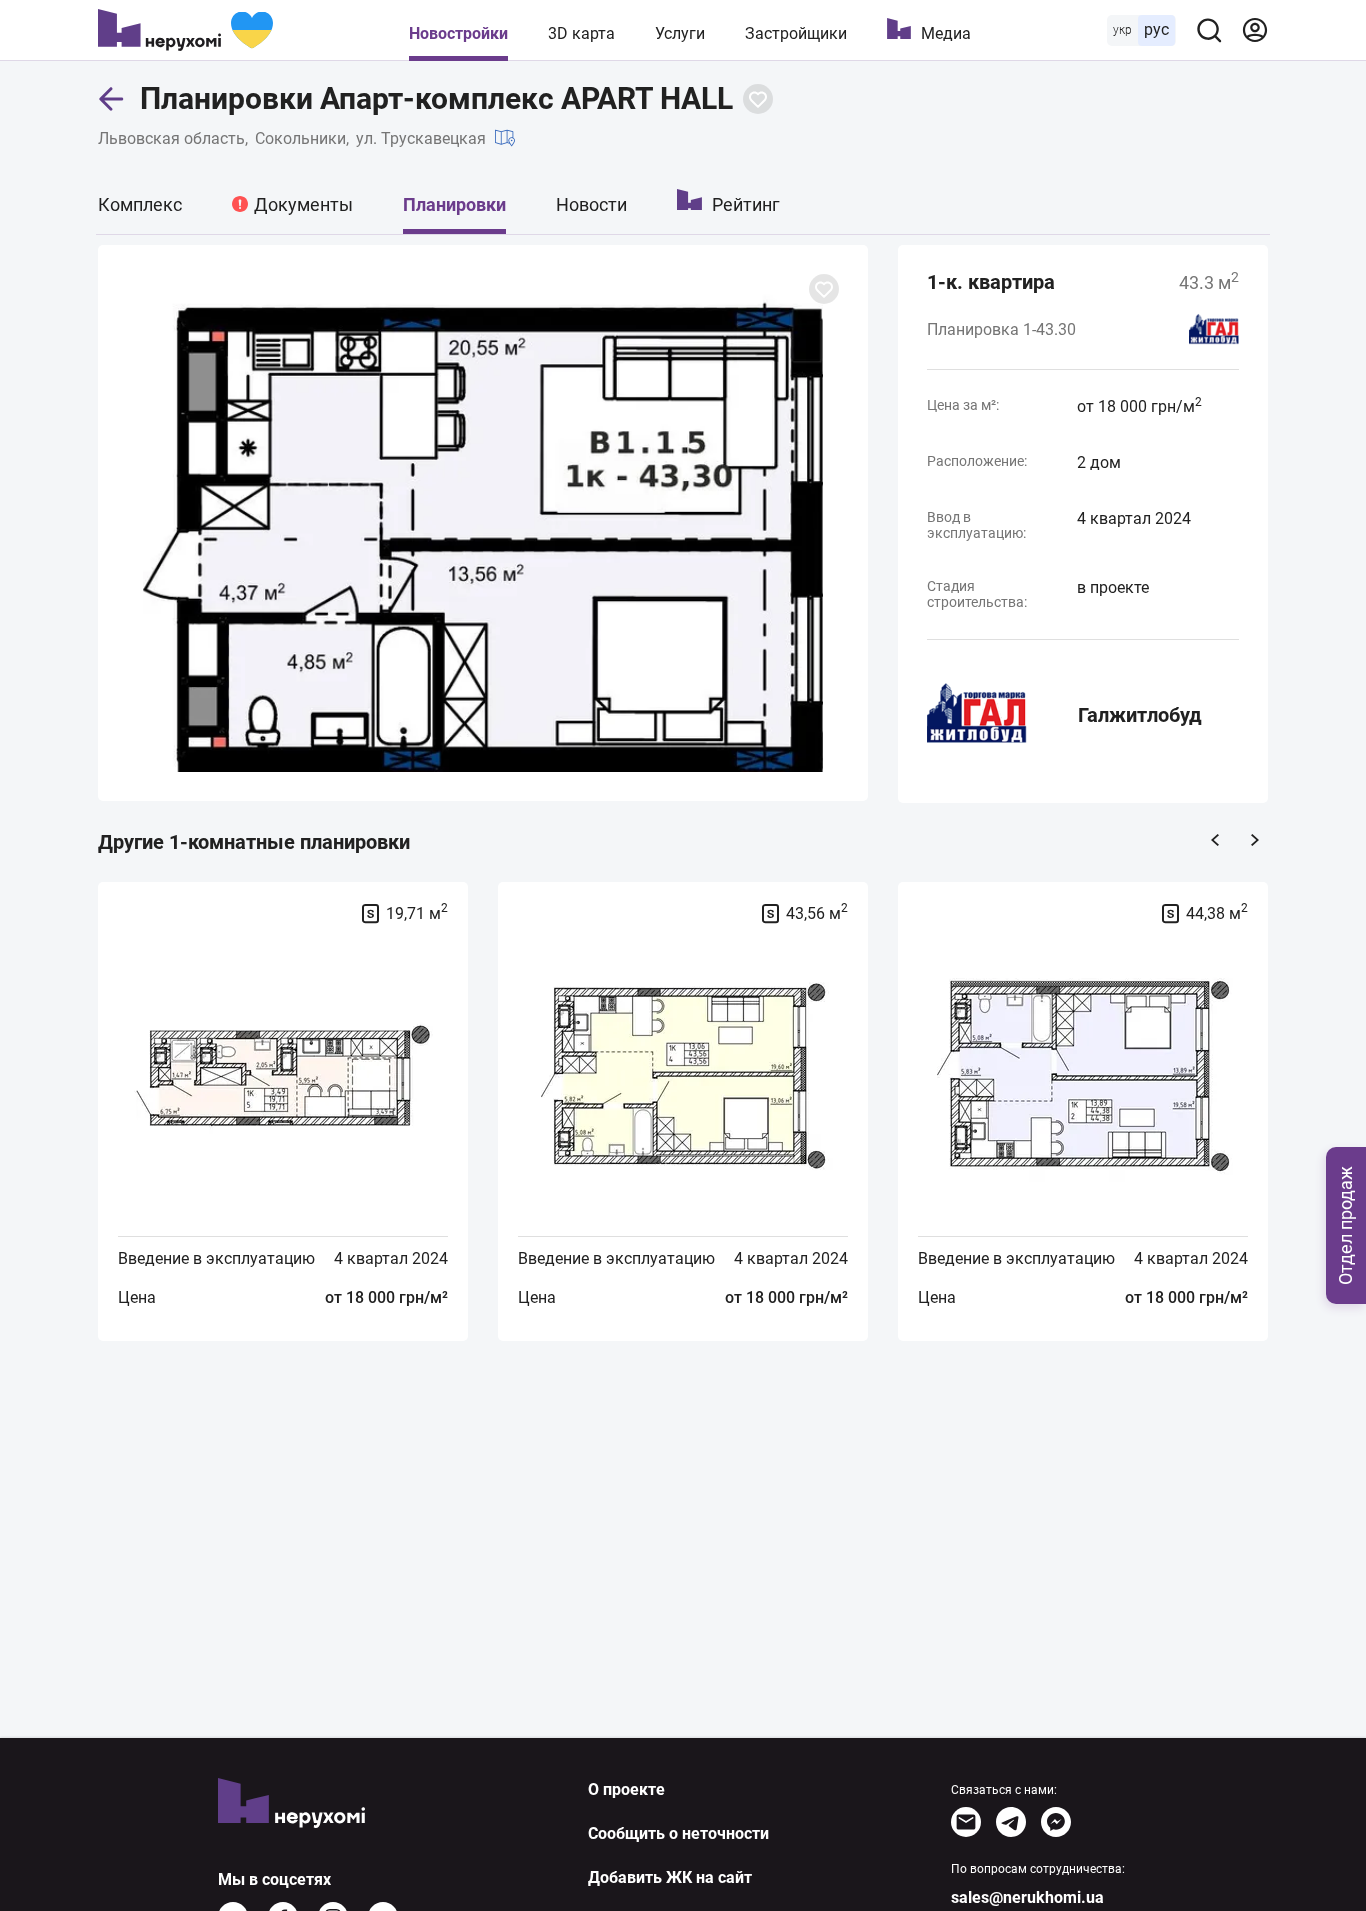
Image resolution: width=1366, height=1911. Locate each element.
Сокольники (300, 138)
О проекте (626, 1789)
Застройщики (796, 33)
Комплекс (140, 204)
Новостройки (458, 33)
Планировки (454, 204)
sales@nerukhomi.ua (1027, 1897)
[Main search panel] (1209, 30)
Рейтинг (746, 204)
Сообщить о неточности (678, 1833)
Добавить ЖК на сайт (670, 1877)
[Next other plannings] (1255, 840)
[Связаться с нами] (966, 1822)
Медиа (946, 33)
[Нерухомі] (185, 30)
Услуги (680, 33)
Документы (303, 204)
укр (1122, 30)
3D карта (581, 33)
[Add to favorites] (758, 99)
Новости (591, 204)
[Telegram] (1011, 1822)
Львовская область (171, 138)
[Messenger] (1056, 1822)
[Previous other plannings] (1215, 840)
